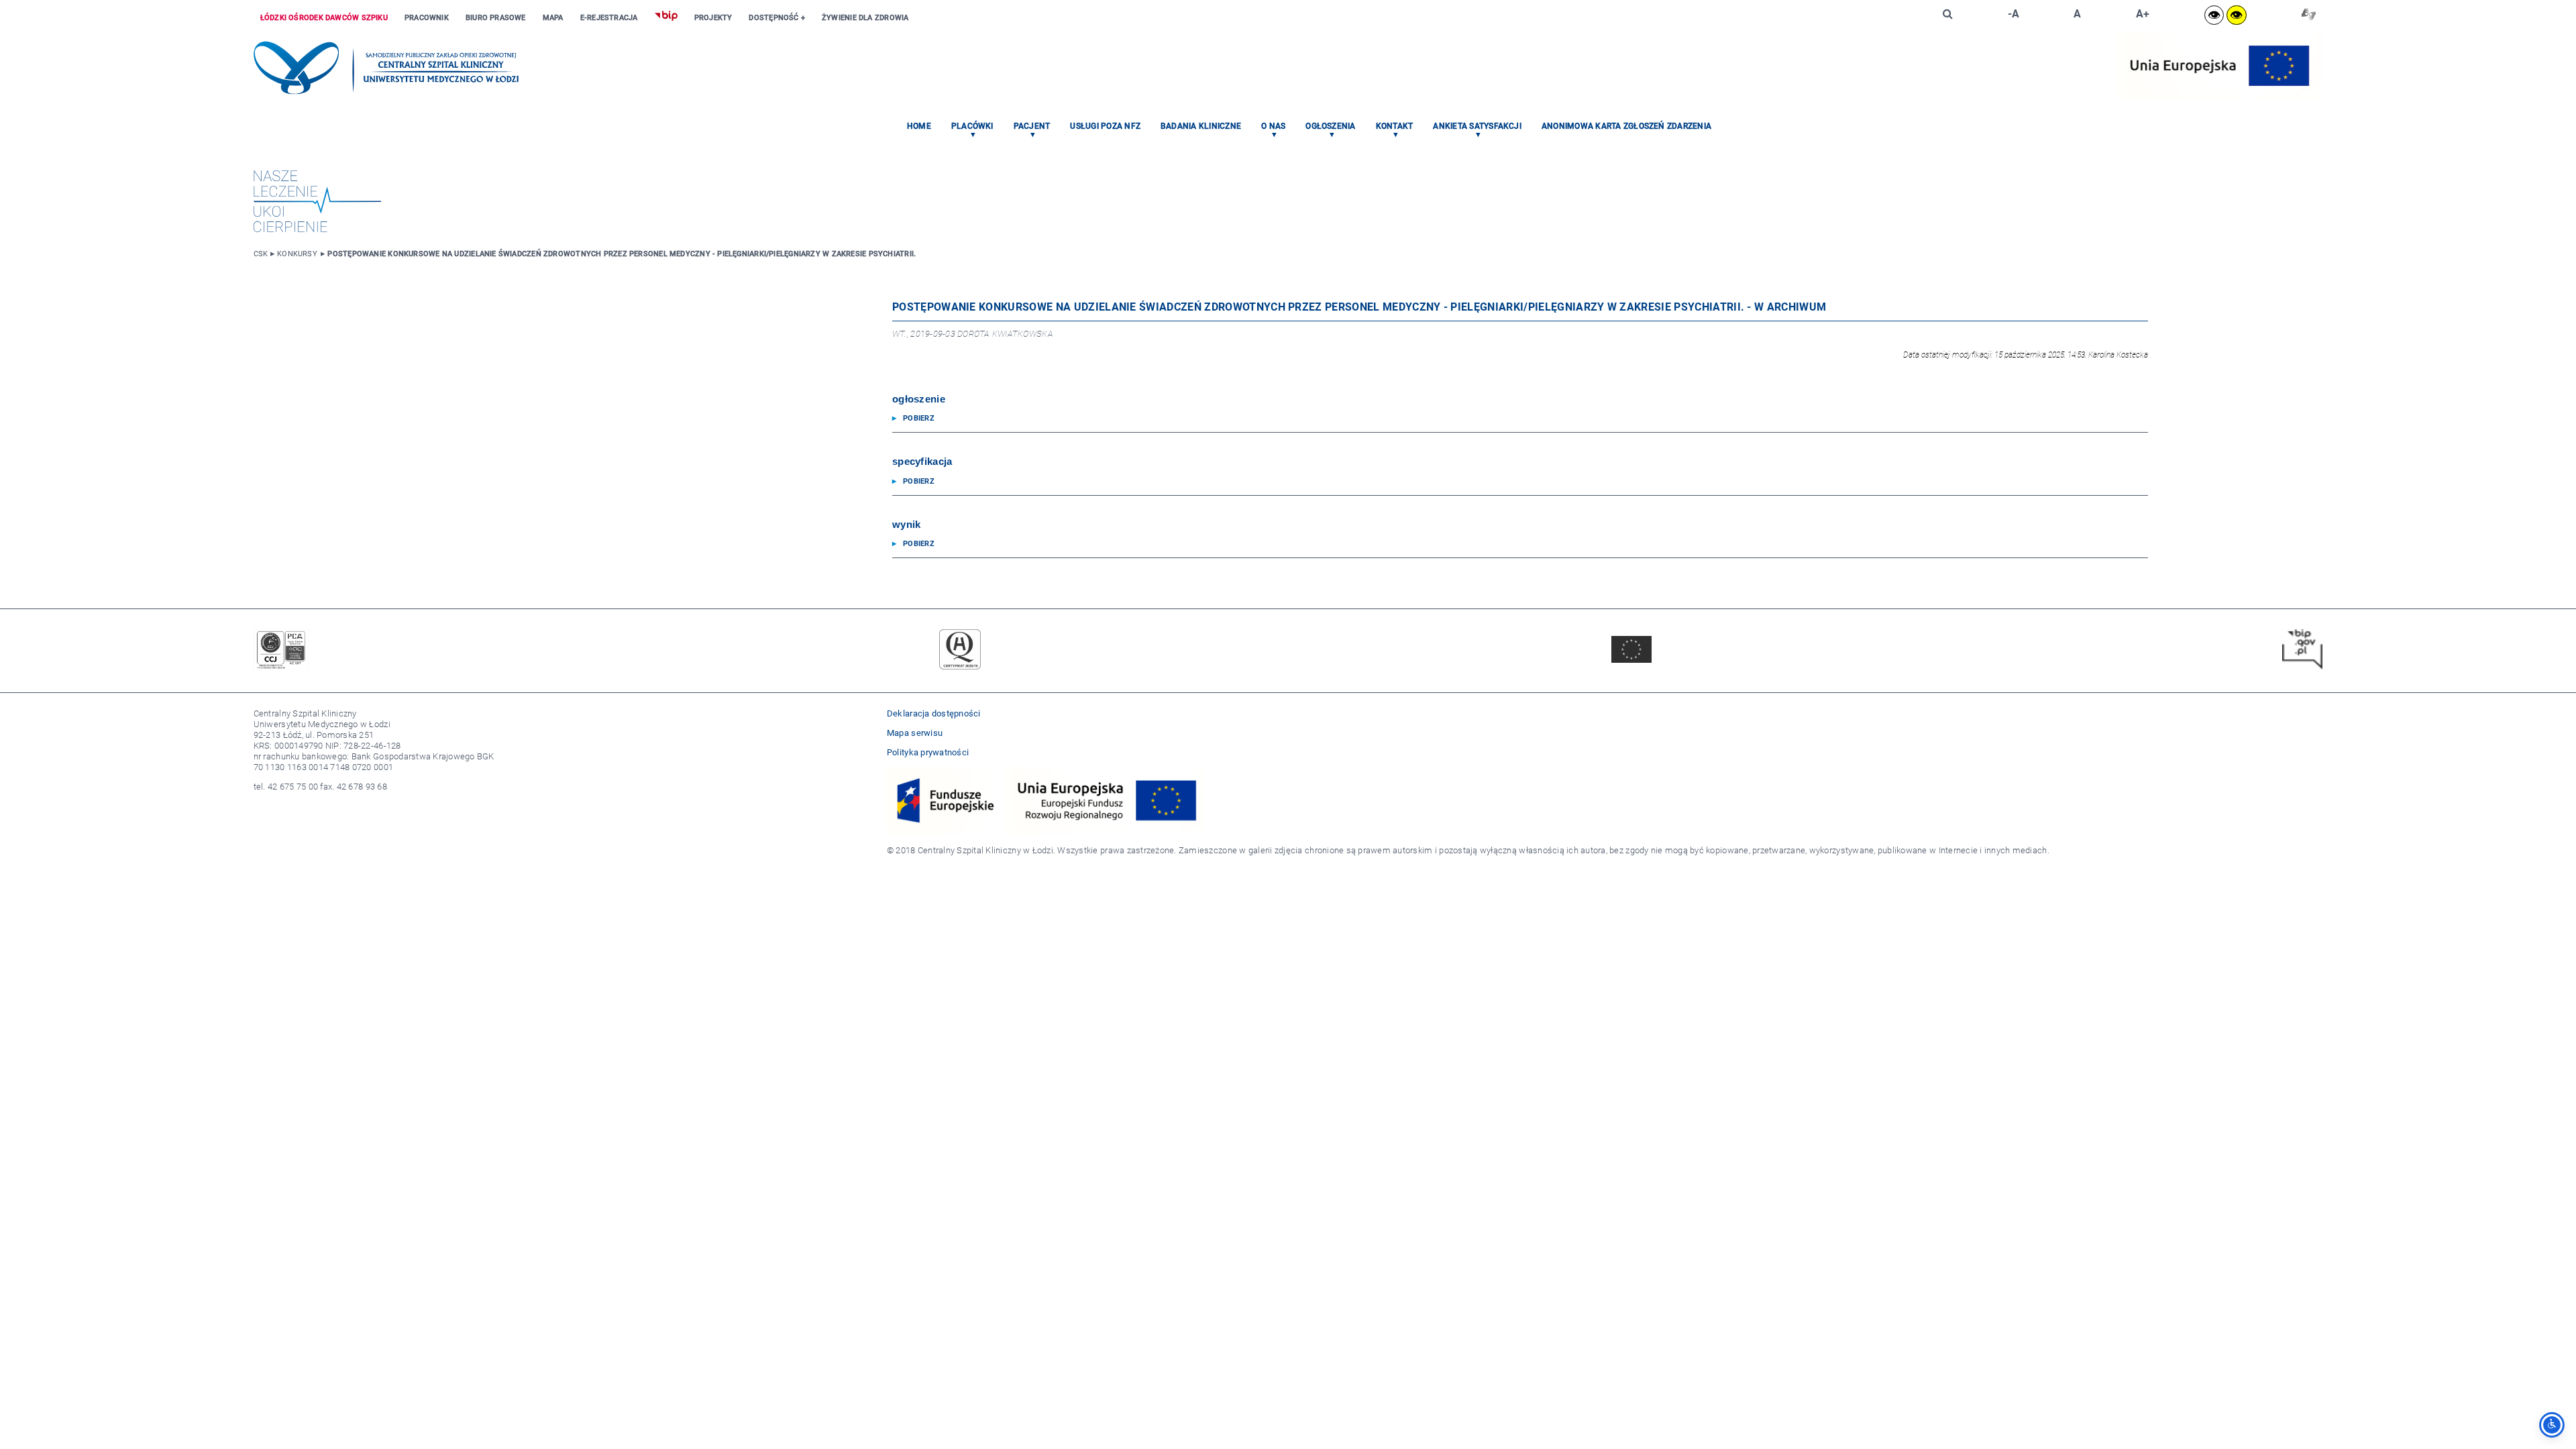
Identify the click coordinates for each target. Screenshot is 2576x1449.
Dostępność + (777, 18)
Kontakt (1395, 126)
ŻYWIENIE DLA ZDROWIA (865, 18)
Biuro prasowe (496, 18)
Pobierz (919, 418)
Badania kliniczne (1201, 126)
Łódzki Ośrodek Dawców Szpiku (324, 18)
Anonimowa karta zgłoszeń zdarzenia (1626, 126)
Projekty (713, 18)
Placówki (972, 126)
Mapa (553, 18)
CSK (261, 254)
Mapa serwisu (915, 733)
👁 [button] (2214, 15)
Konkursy (297, 254)
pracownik (427, 18)
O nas (1273, 126)
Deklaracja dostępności (934, 713)
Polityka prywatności (928, 752)
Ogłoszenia (1330, 126)
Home (919, 126)
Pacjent (1032, 126)
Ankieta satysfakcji (1477, 126)
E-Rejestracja (609, 18)
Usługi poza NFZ (1105, 126)
